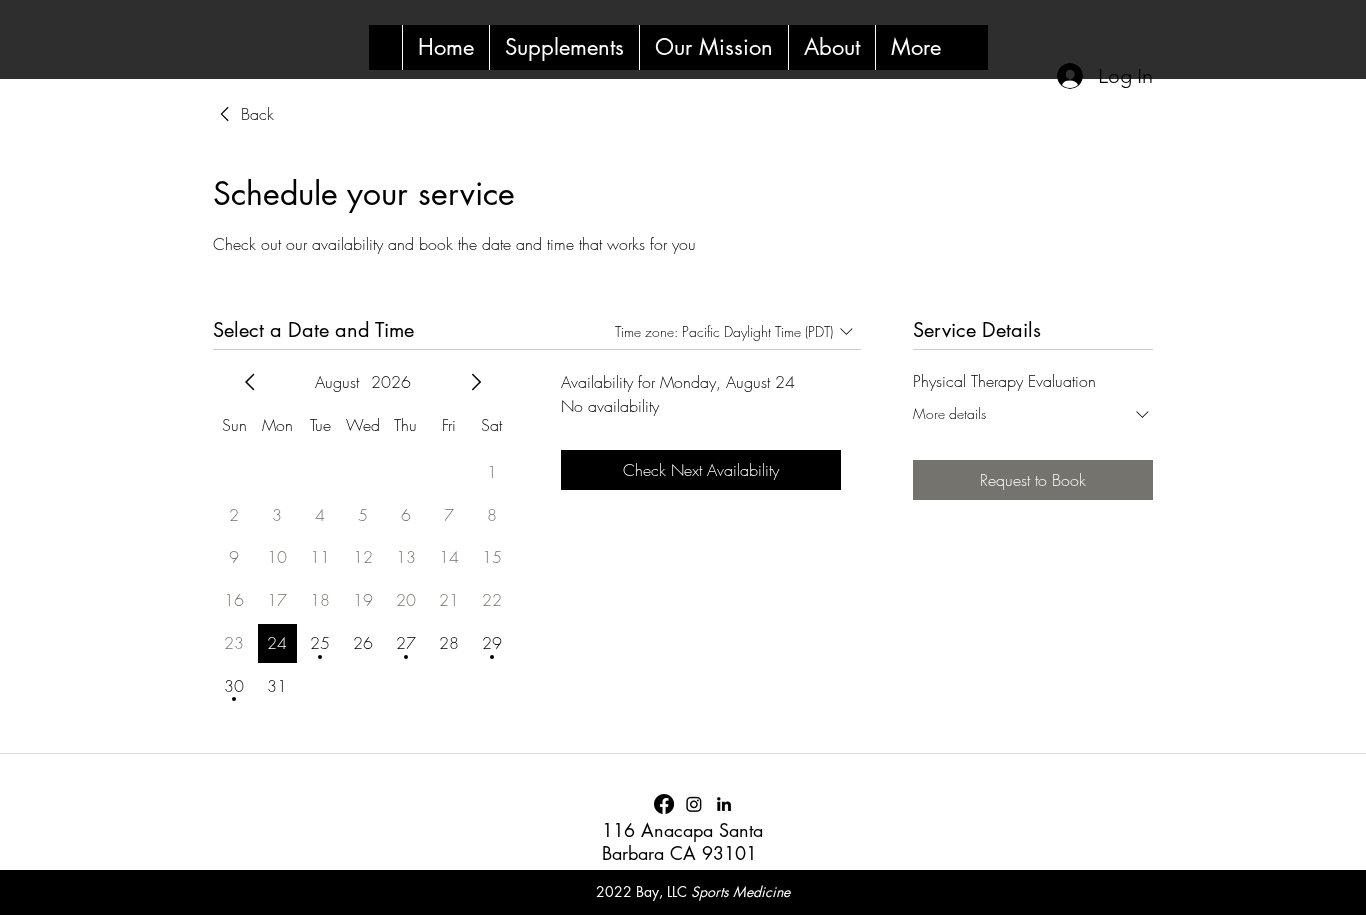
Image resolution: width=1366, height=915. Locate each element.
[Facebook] (664, 804)
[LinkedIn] (724, 804)
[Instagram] (694, 804)
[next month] (476, 382)
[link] (243, 114)
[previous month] (250, 382)
